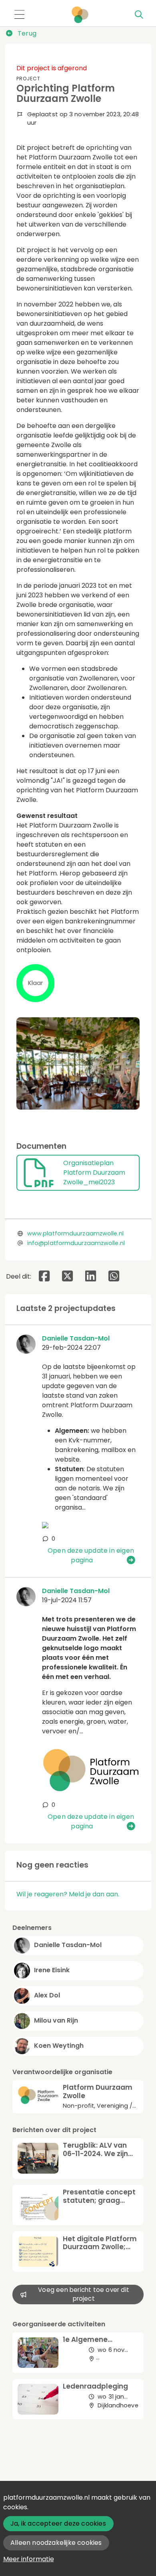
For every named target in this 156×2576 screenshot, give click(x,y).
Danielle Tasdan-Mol (76, 1338)
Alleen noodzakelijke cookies (56, 2543)
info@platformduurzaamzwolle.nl (76, 1243)
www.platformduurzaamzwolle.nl (75, 1233)
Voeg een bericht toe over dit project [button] (84, 2294)
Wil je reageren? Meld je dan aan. (68, 1894)
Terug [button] (26, 33)
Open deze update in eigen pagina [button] (91, 1555)
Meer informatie (29, 2559)
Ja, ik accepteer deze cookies (58, 2523)
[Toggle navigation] (19, 15)
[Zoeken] (139, 15)
